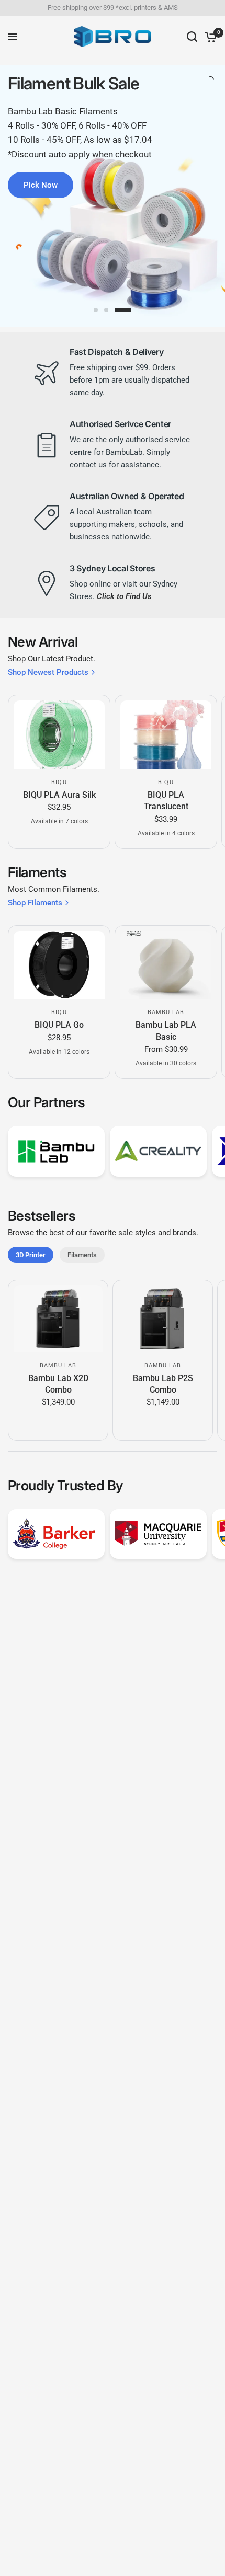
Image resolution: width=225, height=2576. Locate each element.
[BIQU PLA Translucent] (166, 735)
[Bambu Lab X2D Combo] (58, 1319)
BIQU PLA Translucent (166, 801)
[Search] (192, 37)
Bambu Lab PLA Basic (166, 1031)
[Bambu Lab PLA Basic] (166, 965)
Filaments (82, 1255)
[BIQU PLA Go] (59, 965)
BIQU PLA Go (59, 1025)
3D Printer (31, 1255)
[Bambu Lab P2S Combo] (163, 1319)
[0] (209, 37)
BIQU (59, 782)
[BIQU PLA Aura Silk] (59, 735)
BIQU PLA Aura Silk (59, 795)
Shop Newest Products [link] (48, 672)
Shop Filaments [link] (35, 903)
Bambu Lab (166, 1012)
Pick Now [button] (41, 185)
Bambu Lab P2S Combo (163, 1383)
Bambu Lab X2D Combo (58, 1383)
